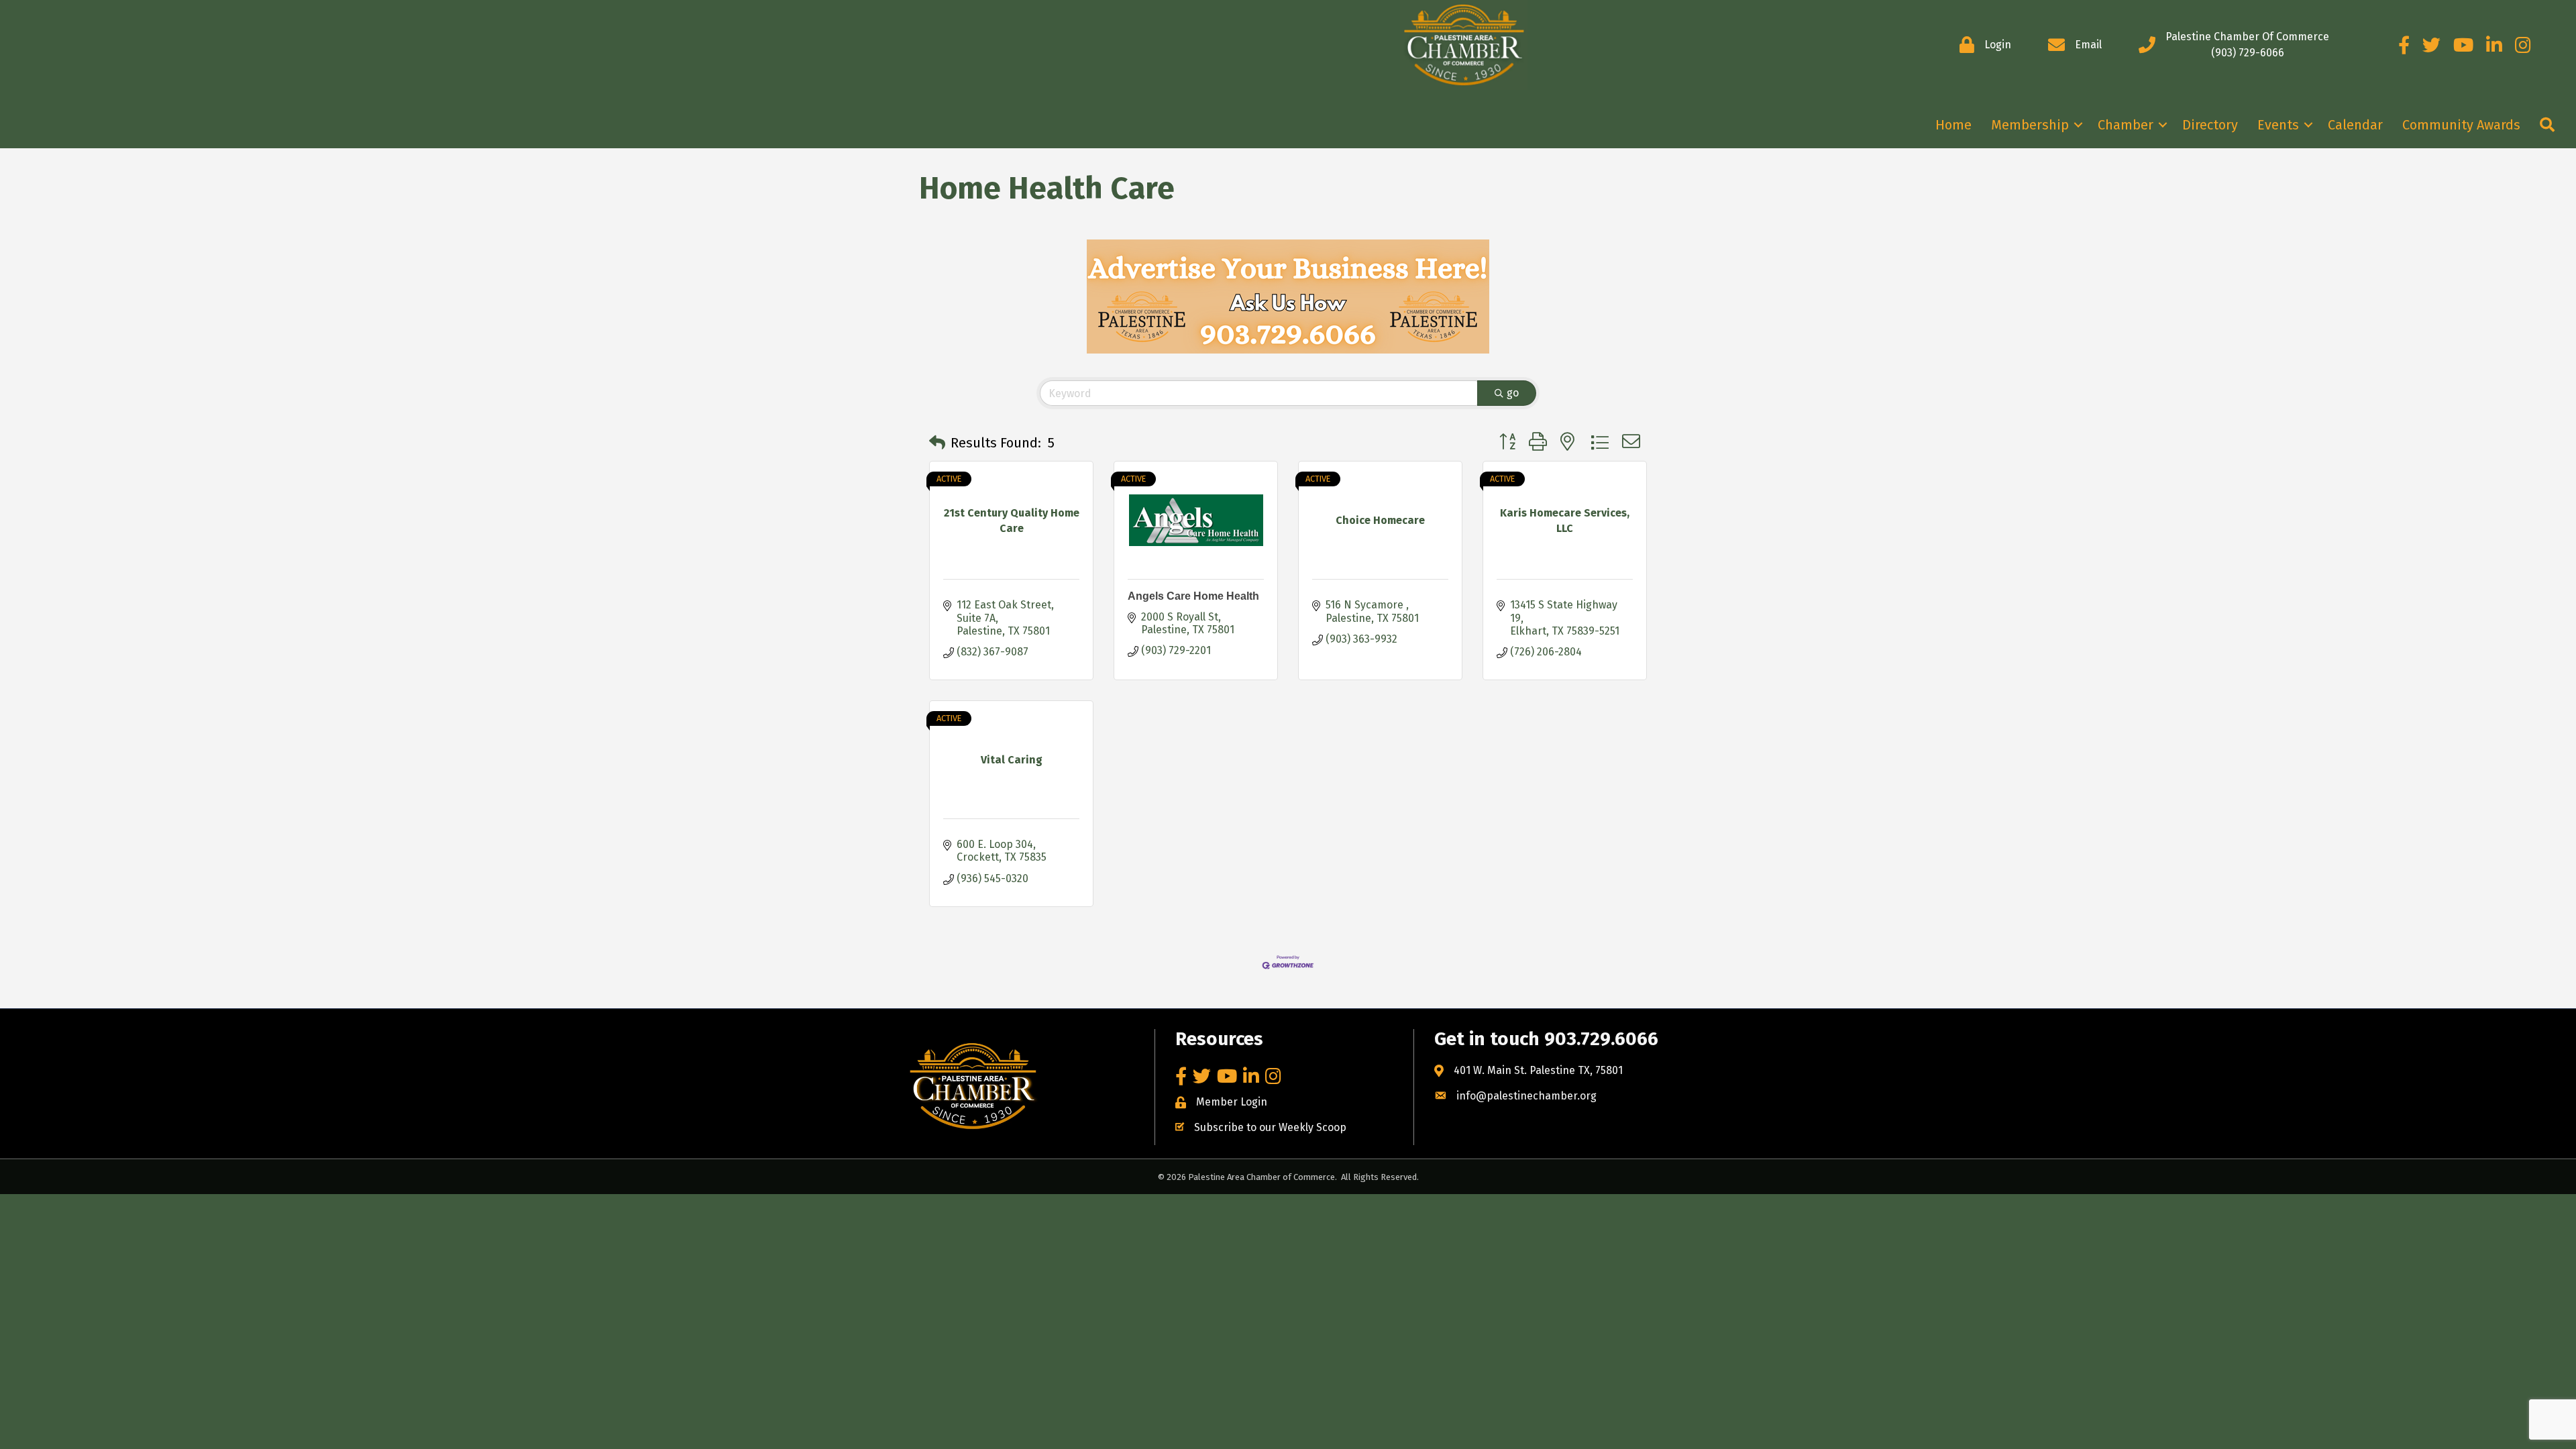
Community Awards (2461, 125)
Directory (2210, 125)
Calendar (2355, 125)
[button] (937, 443)
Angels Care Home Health (1193, 596)
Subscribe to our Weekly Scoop (1270, 1127)
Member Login (1232, 1102)
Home (1953, 125)
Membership (2030, 125)
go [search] (1513, 393)
